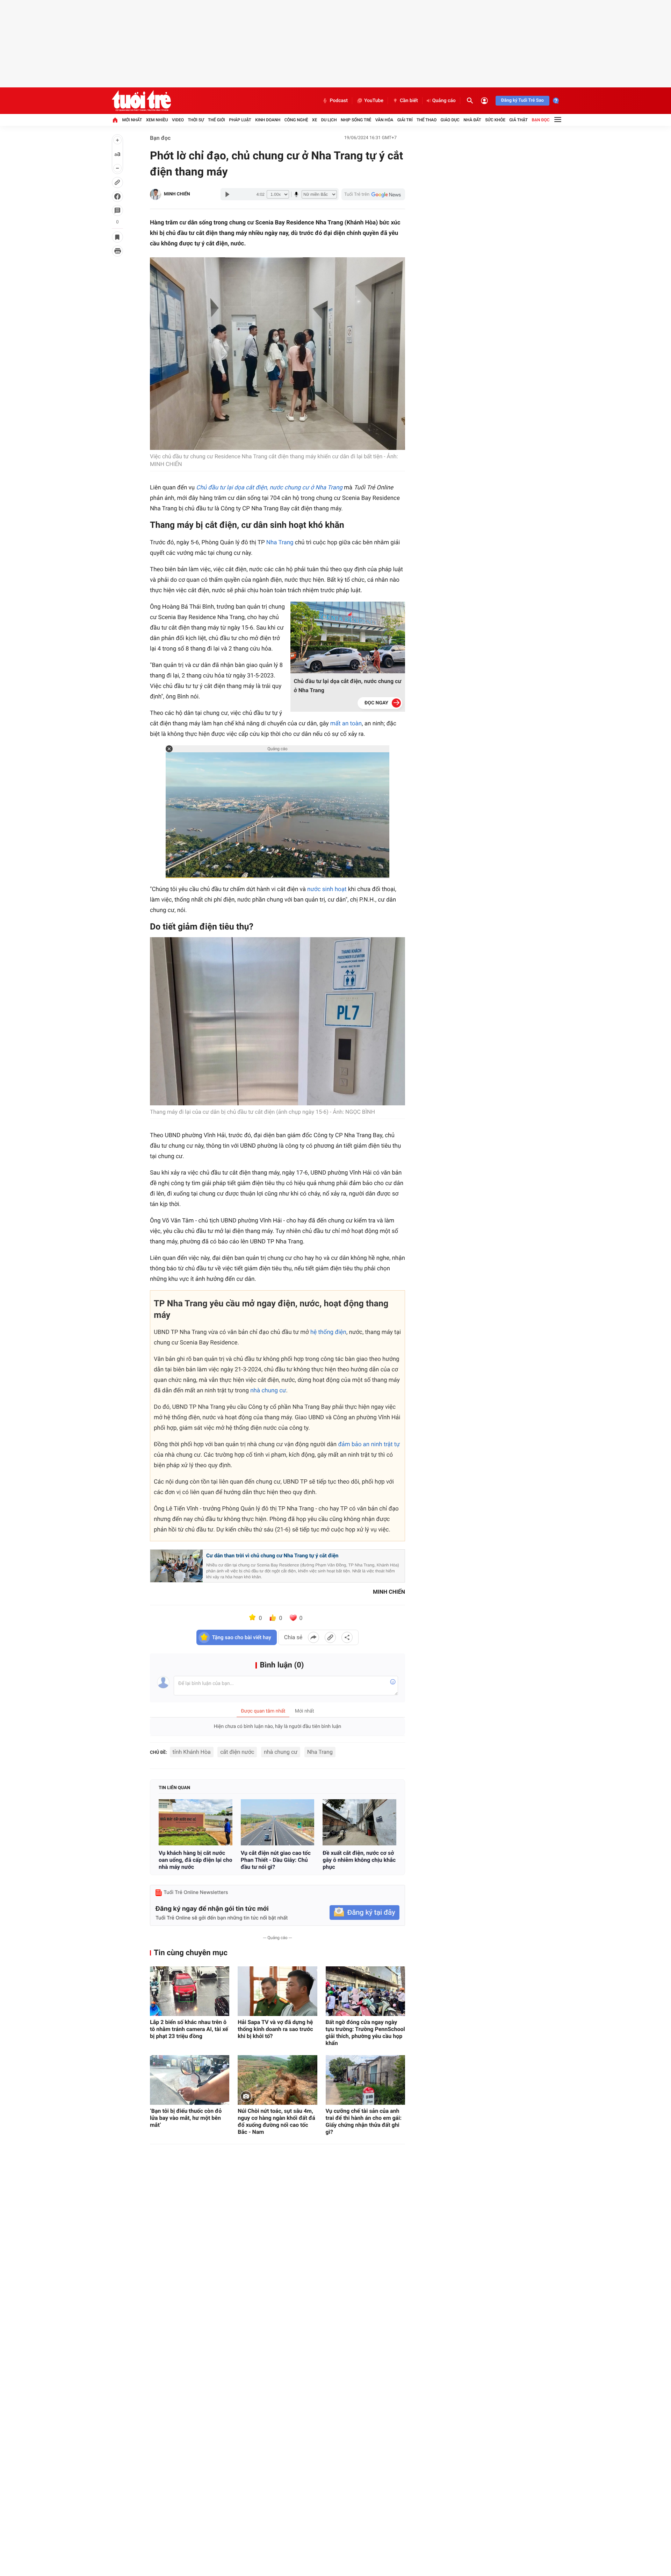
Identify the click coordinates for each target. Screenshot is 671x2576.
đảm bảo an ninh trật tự (369, 1444)
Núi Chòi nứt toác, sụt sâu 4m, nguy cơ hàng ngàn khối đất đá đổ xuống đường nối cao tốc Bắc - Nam (276, 2121)
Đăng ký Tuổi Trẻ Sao (522, 101)
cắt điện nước (237, 1752)
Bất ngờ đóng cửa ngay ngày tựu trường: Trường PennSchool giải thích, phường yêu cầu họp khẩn (365, 2033)
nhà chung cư (268, 1391)
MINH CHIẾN (177, 194)
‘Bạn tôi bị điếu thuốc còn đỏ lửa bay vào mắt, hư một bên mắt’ (186, 2118)
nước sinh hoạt (327, 889)
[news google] (373, 194)
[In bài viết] (117, 251)
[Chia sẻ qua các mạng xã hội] (347, 1637)
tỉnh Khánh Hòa (192, 1752)
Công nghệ (296, 120)
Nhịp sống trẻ (356, 120)
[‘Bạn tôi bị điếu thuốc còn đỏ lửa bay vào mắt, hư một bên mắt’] (190, 2080)
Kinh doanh (268, 120)
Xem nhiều (157, 120)
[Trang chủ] (115, 120)
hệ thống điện (328, 1332)
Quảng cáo (444, 101)
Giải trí (405, 120)
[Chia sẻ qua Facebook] (313, 1637)
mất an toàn (346, 724)
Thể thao (427, 120)
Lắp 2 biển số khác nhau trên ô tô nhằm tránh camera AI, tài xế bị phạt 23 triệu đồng (189, 2029)
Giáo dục (450, 120)
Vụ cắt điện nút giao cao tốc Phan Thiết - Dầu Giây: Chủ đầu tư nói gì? (276, 1860)
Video (178, 120)
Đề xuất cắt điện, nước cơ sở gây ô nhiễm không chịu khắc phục (359, 1860)
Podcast (339, 101)
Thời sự (196, 120)
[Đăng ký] (365, 1913)
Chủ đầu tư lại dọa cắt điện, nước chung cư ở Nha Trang (269, 488)
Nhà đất (472, 120)
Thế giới (217, 120)
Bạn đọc (541, 120)
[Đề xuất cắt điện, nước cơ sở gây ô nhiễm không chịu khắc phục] (359, 1822)
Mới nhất (132, 120)
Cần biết (409, 101)
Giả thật (518, 120)
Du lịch (329, 120)
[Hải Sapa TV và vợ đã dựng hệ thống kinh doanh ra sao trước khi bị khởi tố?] (277, 1991)
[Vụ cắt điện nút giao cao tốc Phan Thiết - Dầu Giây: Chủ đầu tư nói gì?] (278, 1822)
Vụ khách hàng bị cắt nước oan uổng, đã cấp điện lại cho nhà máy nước (195, 1860)
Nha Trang (280, 543)
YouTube (374, 101)
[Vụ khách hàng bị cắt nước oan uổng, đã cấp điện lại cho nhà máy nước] (196, 1822)
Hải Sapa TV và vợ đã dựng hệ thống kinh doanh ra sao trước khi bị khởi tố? (275, 2029)
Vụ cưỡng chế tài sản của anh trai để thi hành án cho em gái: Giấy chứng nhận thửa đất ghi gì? (364, 2121)
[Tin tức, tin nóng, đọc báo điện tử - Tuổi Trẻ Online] (141, 101)
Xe (315, 120)
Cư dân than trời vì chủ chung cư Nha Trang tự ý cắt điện (272, 1556)
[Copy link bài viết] (330, 1637)
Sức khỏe (495, 120)
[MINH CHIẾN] (156, 194)
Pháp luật (240, 120)
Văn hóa (384, 120)
